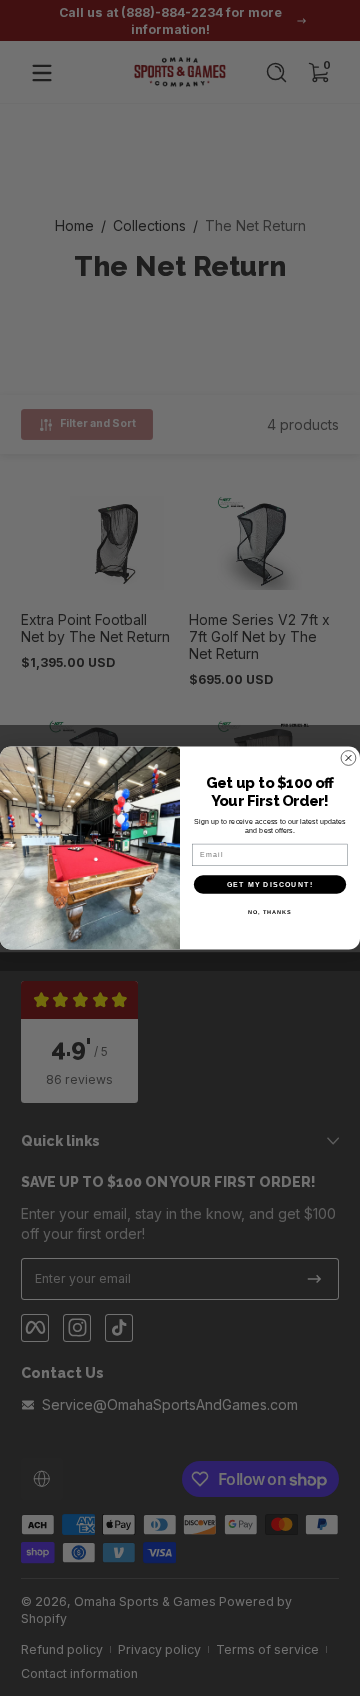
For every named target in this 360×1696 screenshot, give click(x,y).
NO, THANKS (270, 912)
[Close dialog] (349, 758)
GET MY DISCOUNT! (270, 884)
